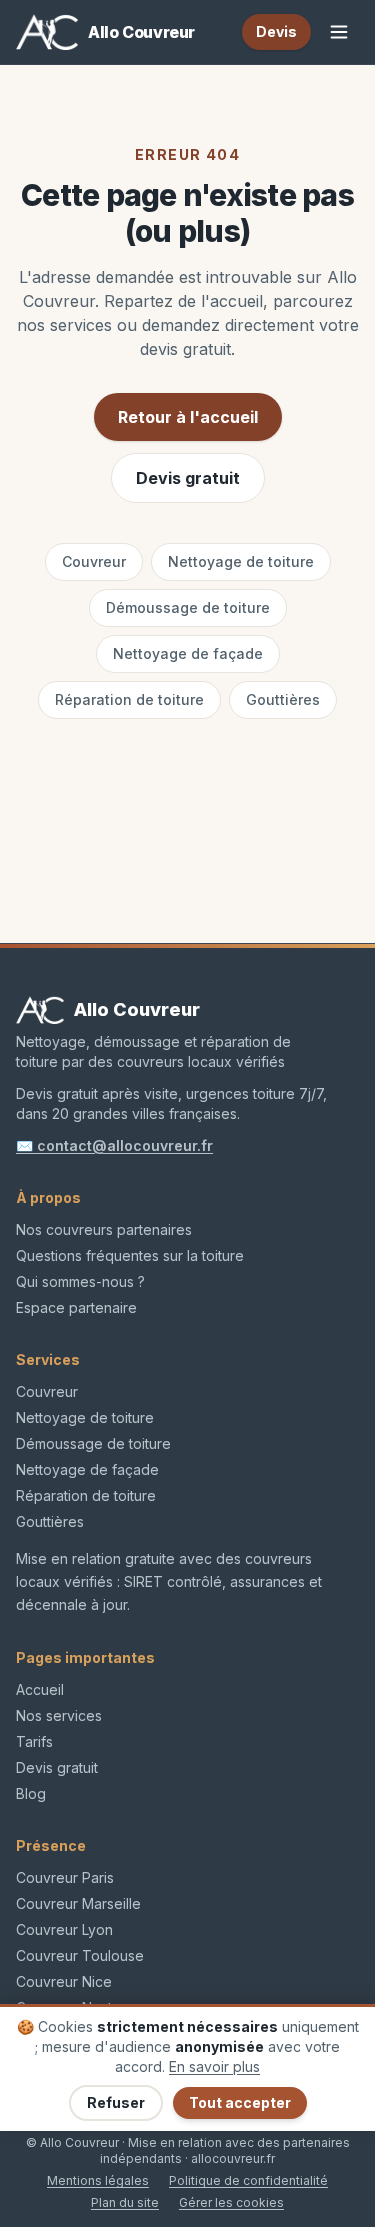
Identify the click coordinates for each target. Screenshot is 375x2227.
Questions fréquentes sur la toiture (130, 1255)
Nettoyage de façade (188, 653)
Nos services (59, 1715)
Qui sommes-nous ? (80, 1281)
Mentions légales (98, 2180)
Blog (31, 1793)
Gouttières (283, 699)
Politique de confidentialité (248, 2180)
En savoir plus (214, 2066)
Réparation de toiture (129, 699)
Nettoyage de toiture (241, 561)
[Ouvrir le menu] (339, 32)
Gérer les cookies (231, 2202)
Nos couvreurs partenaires (104, 1229)
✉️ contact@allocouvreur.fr (114, 1145)
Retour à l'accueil (188, 417)
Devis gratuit (188, 478)
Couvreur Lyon (64, 1929)
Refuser (116, 2102)
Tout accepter (240, 2102)
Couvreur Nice (64, 1981)
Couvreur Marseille (78, 1903)
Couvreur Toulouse (80, 1955)
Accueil (40, 1689)
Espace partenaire (76, 1307)
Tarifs (34, 1741)
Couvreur (94, 561)
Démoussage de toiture (188, 607)
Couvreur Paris (65, 1877)
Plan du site (125, 2202)
